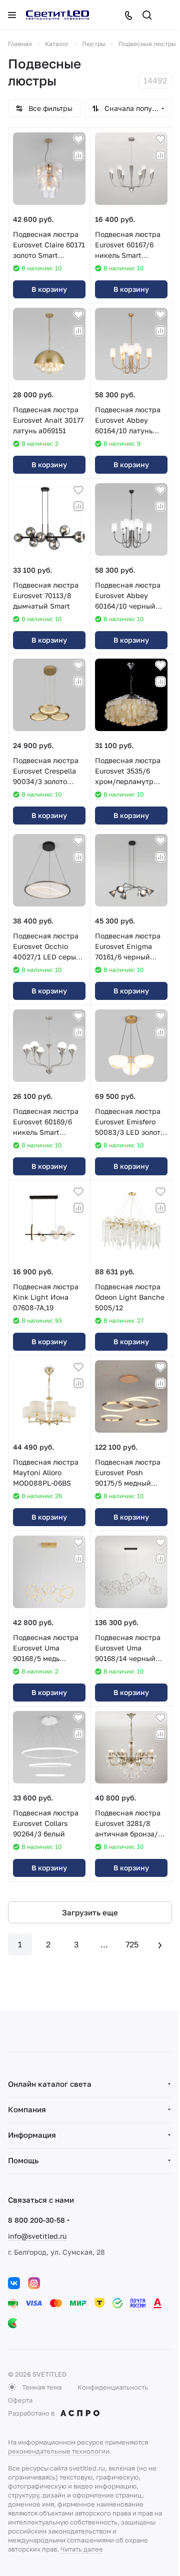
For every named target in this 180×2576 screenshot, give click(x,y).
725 (132, 1944)
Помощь (23, 2160)
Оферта (20, 2400)
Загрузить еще (90, 1912)
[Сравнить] (78, 155)
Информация (32, 2135)
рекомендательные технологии (59, 2451)
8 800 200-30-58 (36, 2220)
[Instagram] (34, 2283)
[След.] (160, 1944)
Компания (27, 2109)
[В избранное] (78, 139)
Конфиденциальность (113, 2387)
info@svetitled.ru (37, 2236)
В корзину (49, 289)
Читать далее (82, 2549)
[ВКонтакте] (14, 2283)
